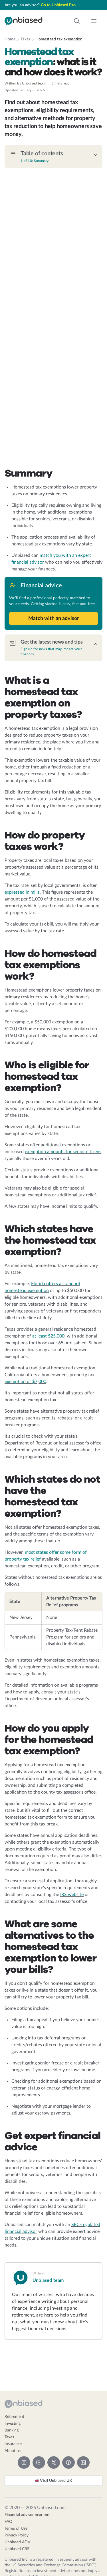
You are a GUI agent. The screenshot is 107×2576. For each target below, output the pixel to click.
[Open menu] (94, 21)
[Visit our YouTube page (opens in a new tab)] (39, 2462)
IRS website (72, 1895)
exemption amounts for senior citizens (63, 1152)
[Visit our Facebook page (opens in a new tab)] (68, 2462)
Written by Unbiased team (25, 83)
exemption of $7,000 (25, 1382)
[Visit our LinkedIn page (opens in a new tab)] (83, 2462)
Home (10, 39)
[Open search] (77, 21)
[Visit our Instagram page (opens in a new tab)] (24, 2462)
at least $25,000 (48, 1336)
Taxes (25, 39)
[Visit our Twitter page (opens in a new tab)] (54, 2462)
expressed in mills (22, 892)
